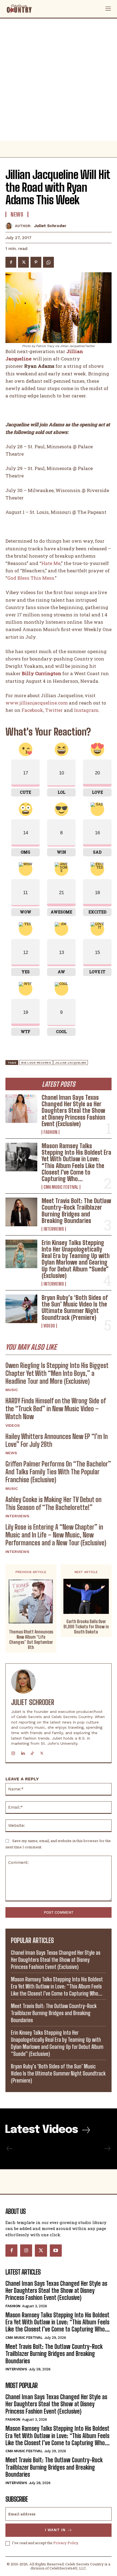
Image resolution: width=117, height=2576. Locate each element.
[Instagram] (13, 1752)
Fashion (50, 1132)
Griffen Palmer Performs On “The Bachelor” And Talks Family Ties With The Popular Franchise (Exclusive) (58, 1472)
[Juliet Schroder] (10, 226)
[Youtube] (56, 2250)
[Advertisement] (59, 80)
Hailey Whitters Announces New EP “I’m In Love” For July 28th (57, 1440)
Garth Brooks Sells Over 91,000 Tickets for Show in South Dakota (86, 1627)
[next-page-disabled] (107, 2149)
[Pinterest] (36, 262)
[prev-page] (10, 2149)
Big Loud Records (36, 1063)
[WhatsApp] (48, 262)
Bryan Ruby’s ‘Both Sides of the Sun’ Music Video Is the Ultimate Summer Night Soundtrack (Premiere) (75, 1308)
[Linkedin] (23, 1752)
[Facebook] (11, 262)
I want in (55, 2530)
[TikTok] (32, 1752)
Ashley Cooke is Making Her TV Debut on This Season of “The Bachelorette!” (53, 1503)
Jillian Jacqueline (71, 1063)
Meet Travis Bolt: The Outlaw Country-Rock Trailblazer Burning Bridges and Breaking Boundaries (76, 1211)
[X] (23, 262)
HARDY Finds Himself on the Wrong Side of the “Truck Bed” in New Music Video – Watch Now (56, 1409)
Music (12, 1390)
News (11, 1453)
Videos (49, 1326)
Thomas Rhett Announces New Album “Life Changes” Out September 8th (31, 1640)
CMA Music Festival (61, 1187)
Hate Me (51, 563)
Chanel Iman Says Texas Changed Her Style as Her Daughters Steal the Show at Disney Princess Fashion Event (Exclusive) (73, 1111)
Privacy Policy (66, 2543)
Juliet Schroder (50, 226)
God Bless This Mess (31, 578)
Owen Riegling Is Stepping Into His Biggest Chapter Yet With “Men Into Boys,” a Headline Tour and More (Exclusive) (57, 1373)
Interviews (54, 1229)
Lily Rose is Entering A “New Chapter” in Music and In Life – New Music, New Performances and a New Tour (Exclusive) (56, 1535)
